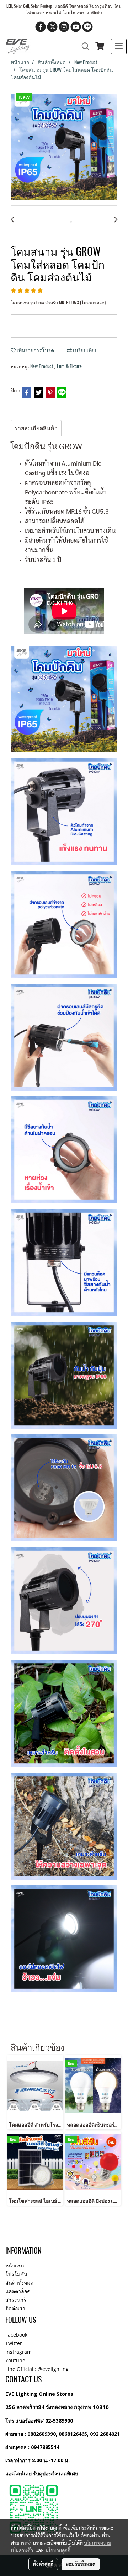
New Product (42, 366)
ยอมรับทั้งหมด (81, 2564)
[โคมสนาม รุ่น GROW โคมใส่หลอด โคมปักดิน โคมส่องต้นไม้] (64, 147)
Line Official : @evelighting (37, 2369)
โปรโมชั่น (16, 2274)
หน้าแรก (15, 2265)
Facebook (16, 2335)
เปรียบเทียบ (85, 350)
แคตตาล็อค (18, 2291)
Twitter (14, 2343)
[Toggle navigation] (119, 46)
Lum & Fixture (69, 366)
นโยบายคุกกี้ (58, 2550)
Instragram (18, 2352)
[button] (83, 46)
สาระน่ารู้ (16, 2300)
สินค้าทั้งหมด (19, 2283)
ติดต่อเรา (15, 2308)
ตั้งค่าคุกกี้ (43, 2564)
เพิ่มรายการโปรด (35, 350)
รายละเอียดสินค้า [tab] (36, 428)
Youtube (15, 2360)
